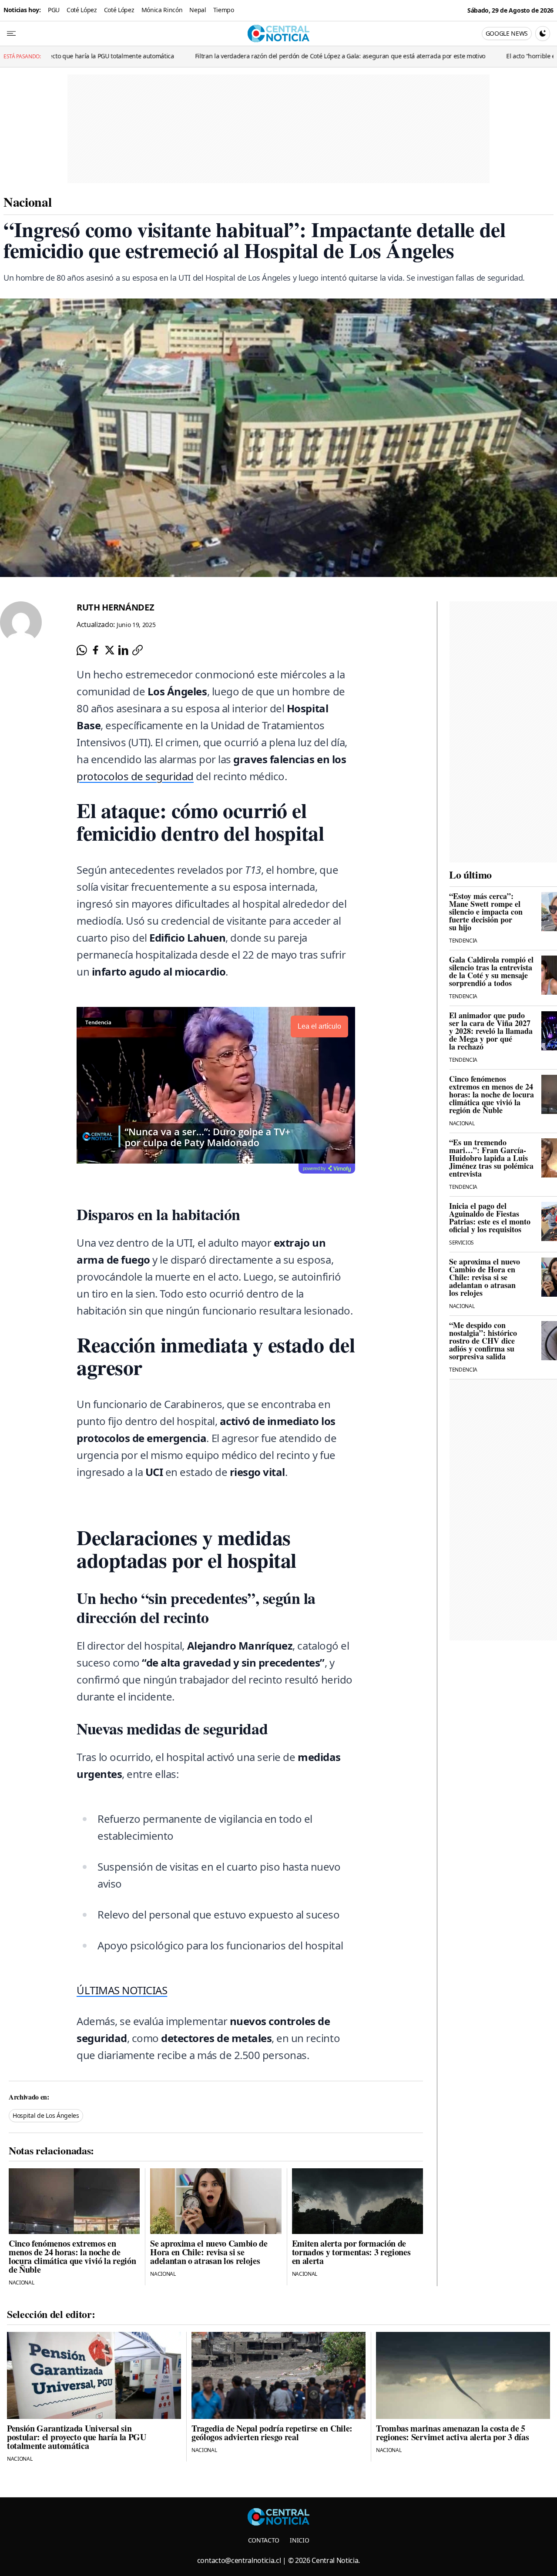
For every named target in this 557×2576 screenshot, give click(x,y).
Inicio (299, 2540)
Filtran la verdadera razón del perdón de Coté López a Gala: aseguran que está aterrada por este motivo (247, 56)
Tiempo (224, 10)
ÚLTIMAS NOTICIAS (122, 1990)
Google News (507, 33)
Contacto (264, 2540)
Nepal (198, 10)
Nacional (27, 201)
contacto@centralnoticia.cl (239, 2560)
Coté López (82, 10)
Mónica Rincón (162, 10)
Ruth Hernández (116, 607)
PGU (54, 10)
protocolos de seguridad (135, 776)
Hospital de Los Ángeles (46, 2115)
